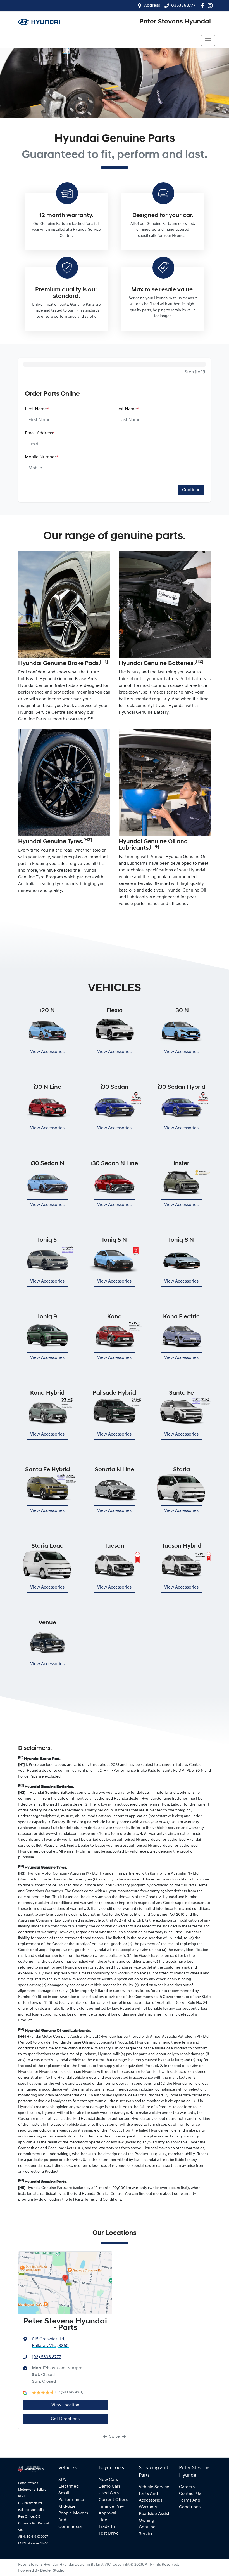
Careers (187, 2487)
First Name (37, 409)
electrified (69, 2487)
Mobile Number (41, 457)
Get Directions (65, 2419)
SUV (63, 2480)
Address (152, 6)
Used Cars (109, 2493)
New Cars (108, 2480)
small (64, 2493)
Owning (146, 2521)
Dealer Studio (52, 2571)
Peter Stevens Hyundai (175, 22)
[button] (208, 40)
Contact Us (190, 2494)
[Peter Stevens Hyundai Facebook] (204, 5)
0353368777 (183, 6)
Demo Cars (110, 2487)
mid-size (67, 2507)
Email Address (40, 433)
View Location (65, 2405)
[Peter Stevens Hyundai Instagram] (211, 5)
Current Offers (113, 2500)
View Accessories (47, 1052)
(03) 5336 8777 (46, 2357)
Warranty (148, 2507)
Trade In (107, 2527)
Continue (191, 490)
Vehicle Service (154, 2487)
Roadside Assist (154, 2514)
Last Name (127, 409)
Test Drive (109, 2533)
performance (71, 2500)
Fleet (104, 2520)
